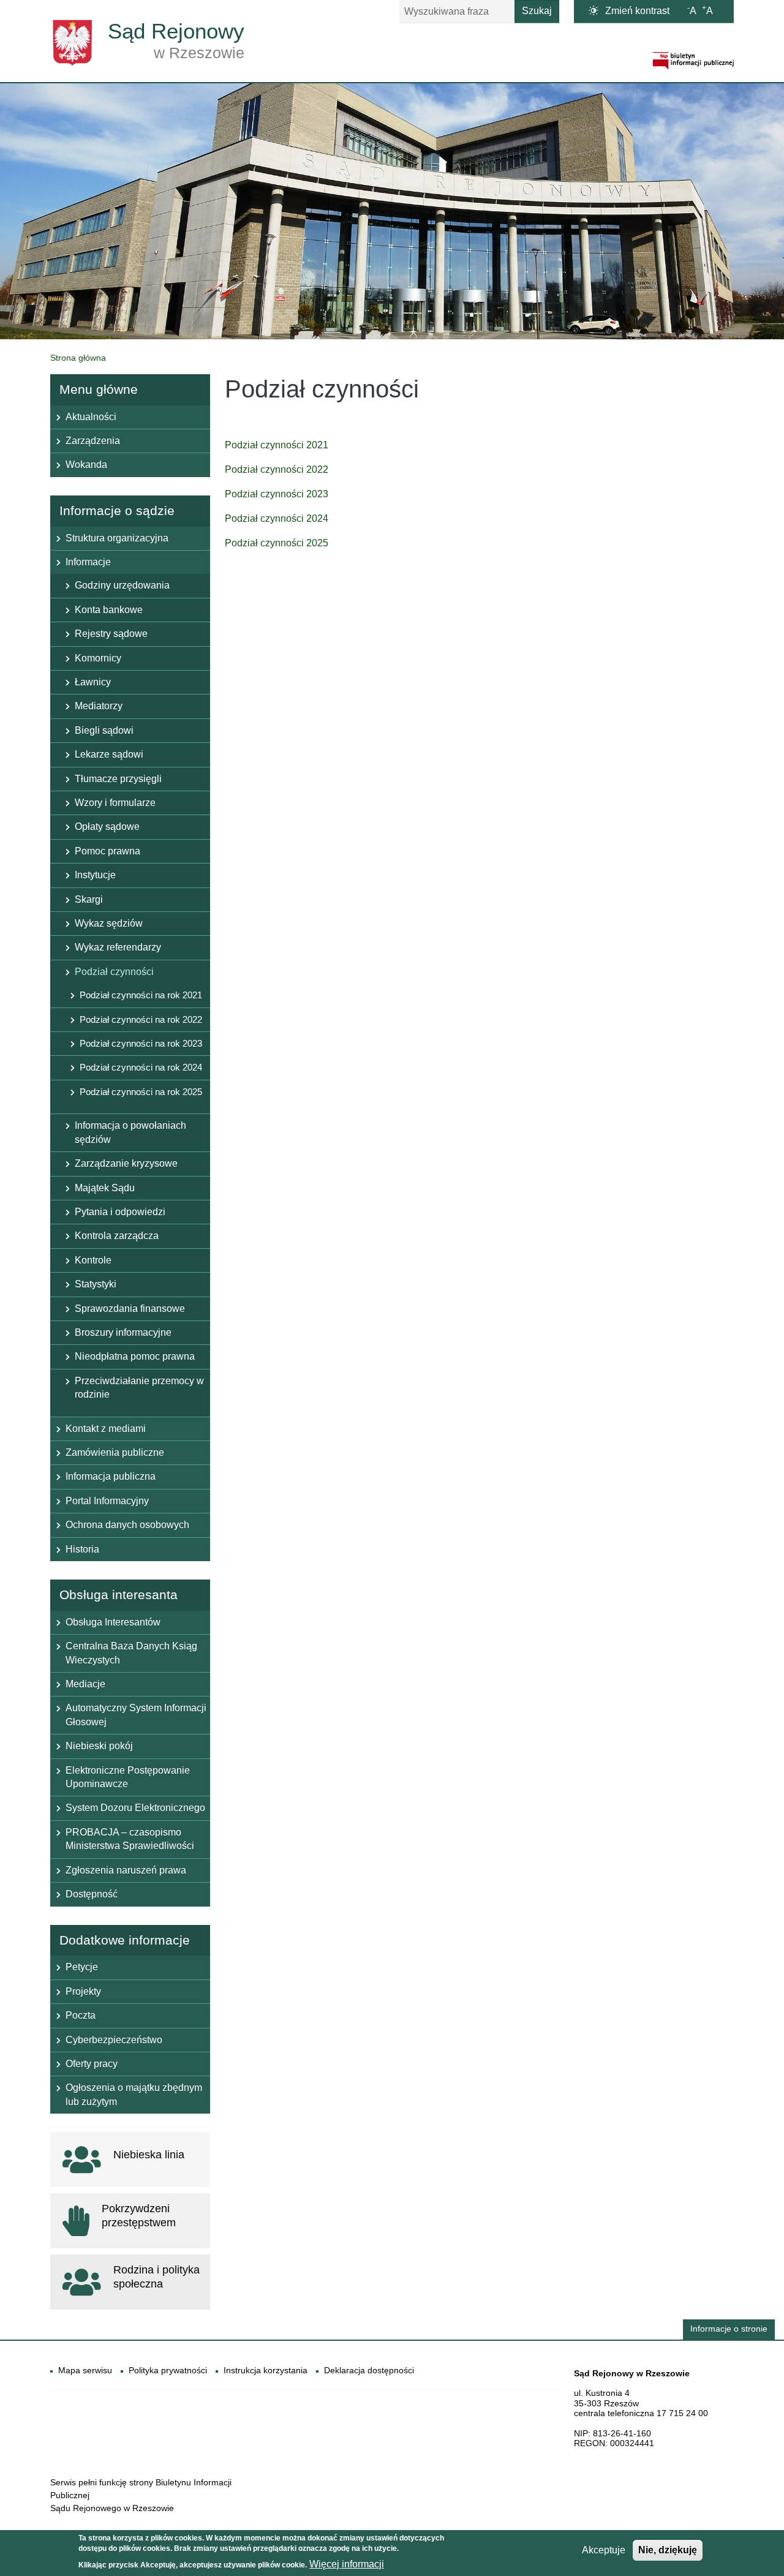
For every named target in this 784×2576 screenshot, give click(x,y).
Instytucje (95, 875)
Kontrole (93, 1260)
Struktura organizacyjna (117, 538)
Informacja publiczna (111, 1476)
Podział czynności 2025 (277, 543)
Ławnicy (93, 682)
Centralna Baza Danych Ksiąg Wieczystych (131, 1653)
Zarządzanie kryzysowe (126, 1163)
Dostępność (92, 1894)
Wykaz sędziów (109, 923)
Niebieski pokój (99, 1746)
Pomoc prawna (107, 851)
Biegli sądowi (104, 730)
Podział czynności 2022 (277, 469)
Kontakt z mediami (106, 1429)
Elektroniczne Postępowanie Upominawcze (128, 1777)
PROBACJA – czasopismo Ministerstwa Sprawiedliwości (130, 1839)
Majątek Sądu (105, 1188)
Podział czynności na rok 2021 (141, 995)
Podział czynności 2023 (277, 494)
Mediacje (85, 1684)
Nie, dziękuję (668, 2550)
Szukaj (537, 11)
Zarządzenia (93, 441)
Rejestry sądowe (111, 634)
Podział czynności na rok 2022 (141, 1019)
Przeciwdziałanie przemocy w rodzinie (139, 1388)
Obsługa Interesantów (113, 1622)
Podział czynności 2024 (277, 518)
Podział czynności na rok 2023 (141, 1043)
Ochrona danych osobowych (127, 1525)
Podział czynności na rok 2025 (141, 1092)
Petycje (82, 1967)
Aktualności (91, 417)
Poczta (81, 2015)
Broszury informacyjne (123, 1332)
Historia (82, 1549)
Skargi (89, 899)
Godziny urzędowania (122, 585)
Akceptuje (604, 2550)
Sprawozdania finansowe (130, 1309)
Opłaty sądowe (107, 827)
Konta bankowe (109, 610)
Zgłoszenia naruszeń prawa (126, 1870)
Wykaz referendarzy (118, 947)
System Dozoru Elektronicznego (135, 1808)
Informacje (88, 562)
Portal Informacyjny (107, 1501)
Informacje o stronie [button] (729, 2329)
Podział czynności (114, 972)
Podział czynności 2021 (277, 445)
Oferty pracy (92, 2064)
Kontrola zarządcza (117, 1236)
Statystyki (96, 1284)
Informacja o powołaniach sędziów (130, 1132)
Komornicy (98, 658)
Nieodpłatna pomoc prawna (135, 1356)
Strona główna (78, 358)
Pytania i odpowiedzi (120, 1212)
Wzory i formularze (115, 803)
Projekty (83, 1991)
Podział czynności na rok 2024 (141, 1067)
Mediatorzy (99, 706)
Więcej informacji (347, 2564)
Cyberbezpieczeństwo (114, 2040)
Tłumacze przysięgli (118, 779)
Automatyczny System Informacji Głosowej (136, 1715)
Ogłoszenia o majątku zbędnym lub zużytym (134, 2094)
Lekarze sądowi (109, 754)
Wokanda (86, 465)
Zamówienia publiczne (115, 1452)
